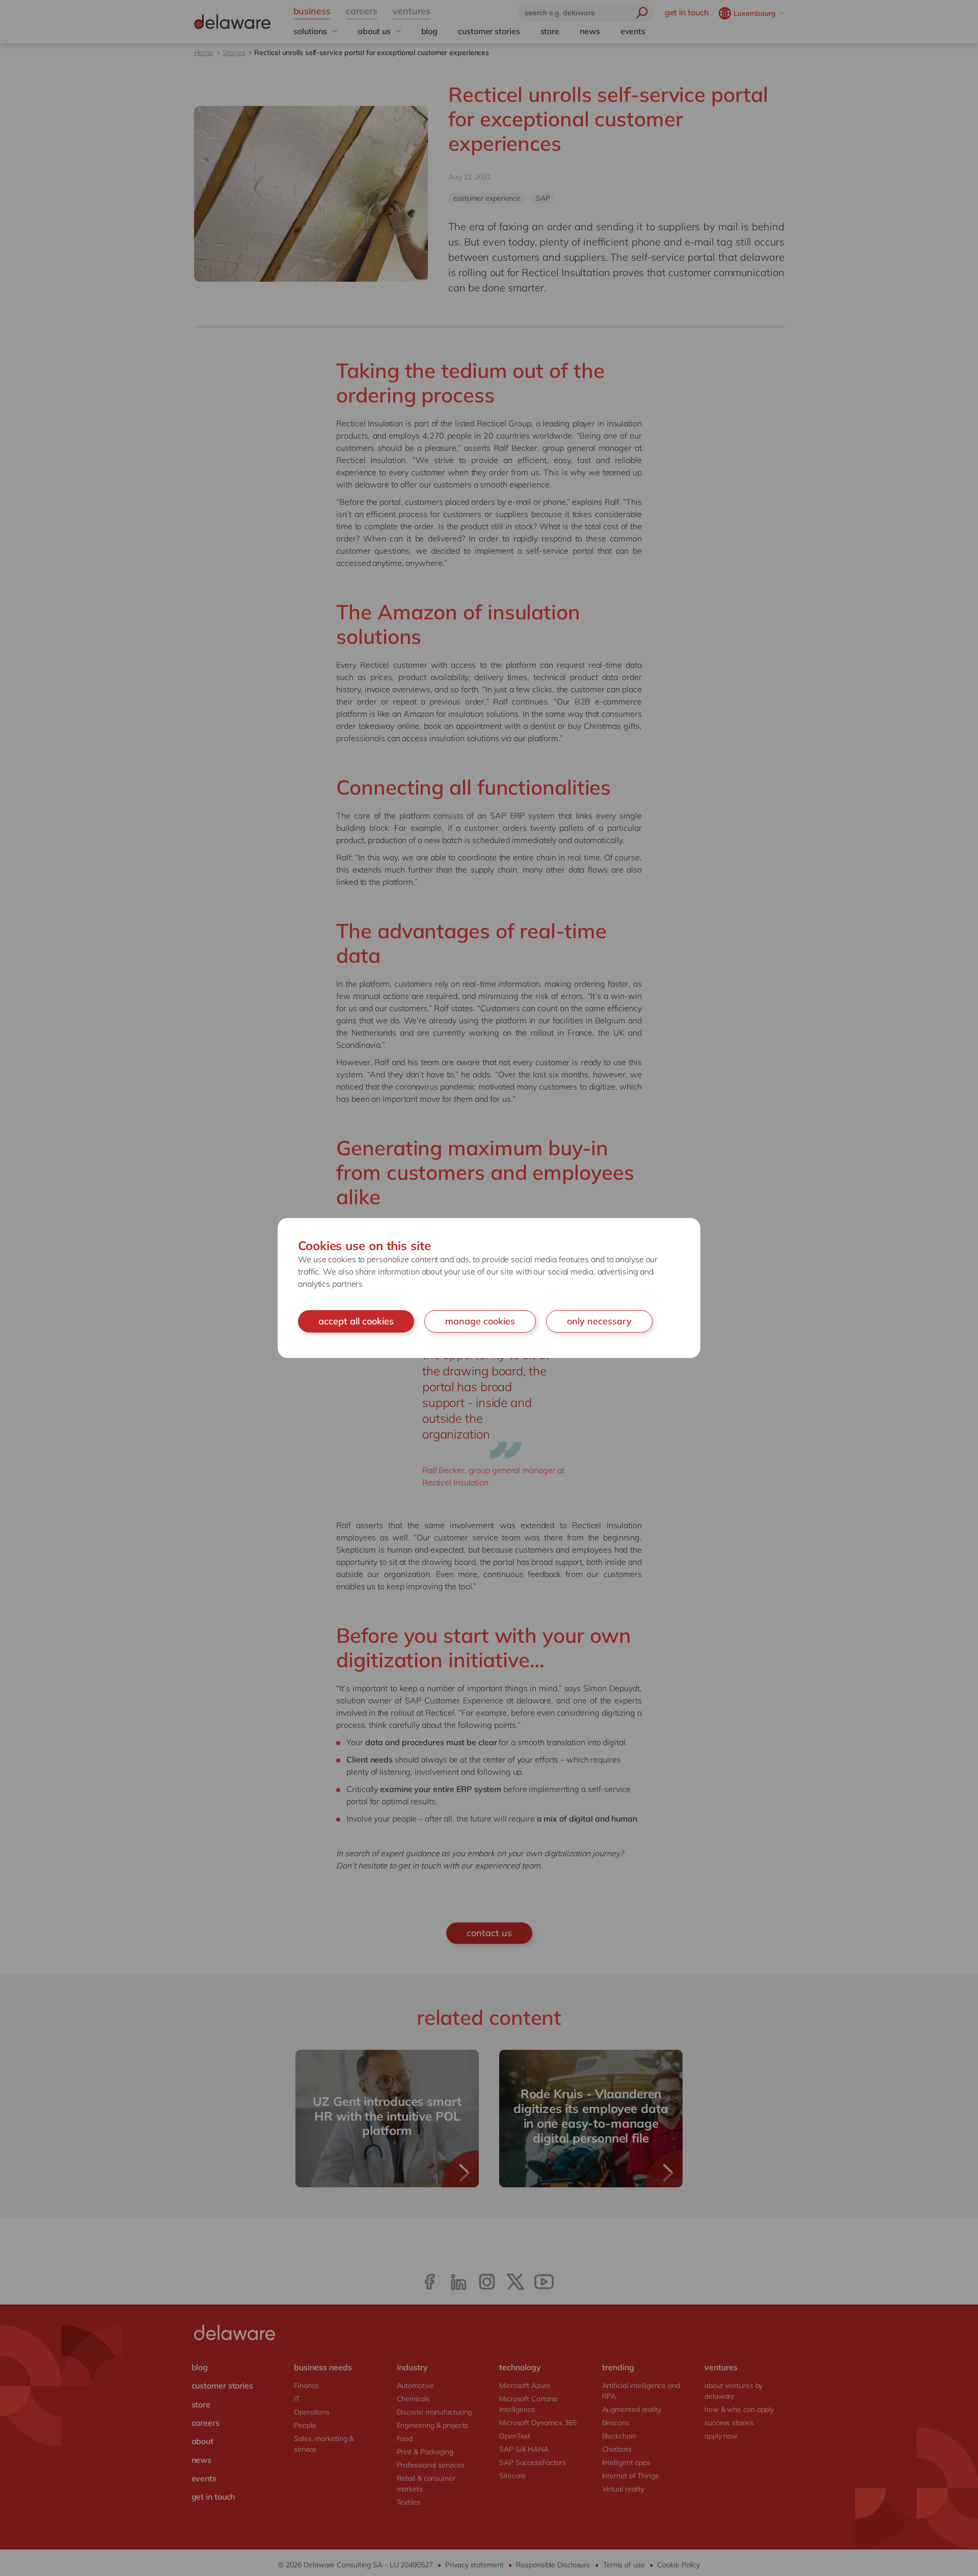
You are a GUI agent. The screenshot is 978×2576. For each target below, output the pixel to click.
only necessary (599, 1321)
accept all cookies (356, 1321)
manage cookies (480, 1321)
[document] (489, 1288)
